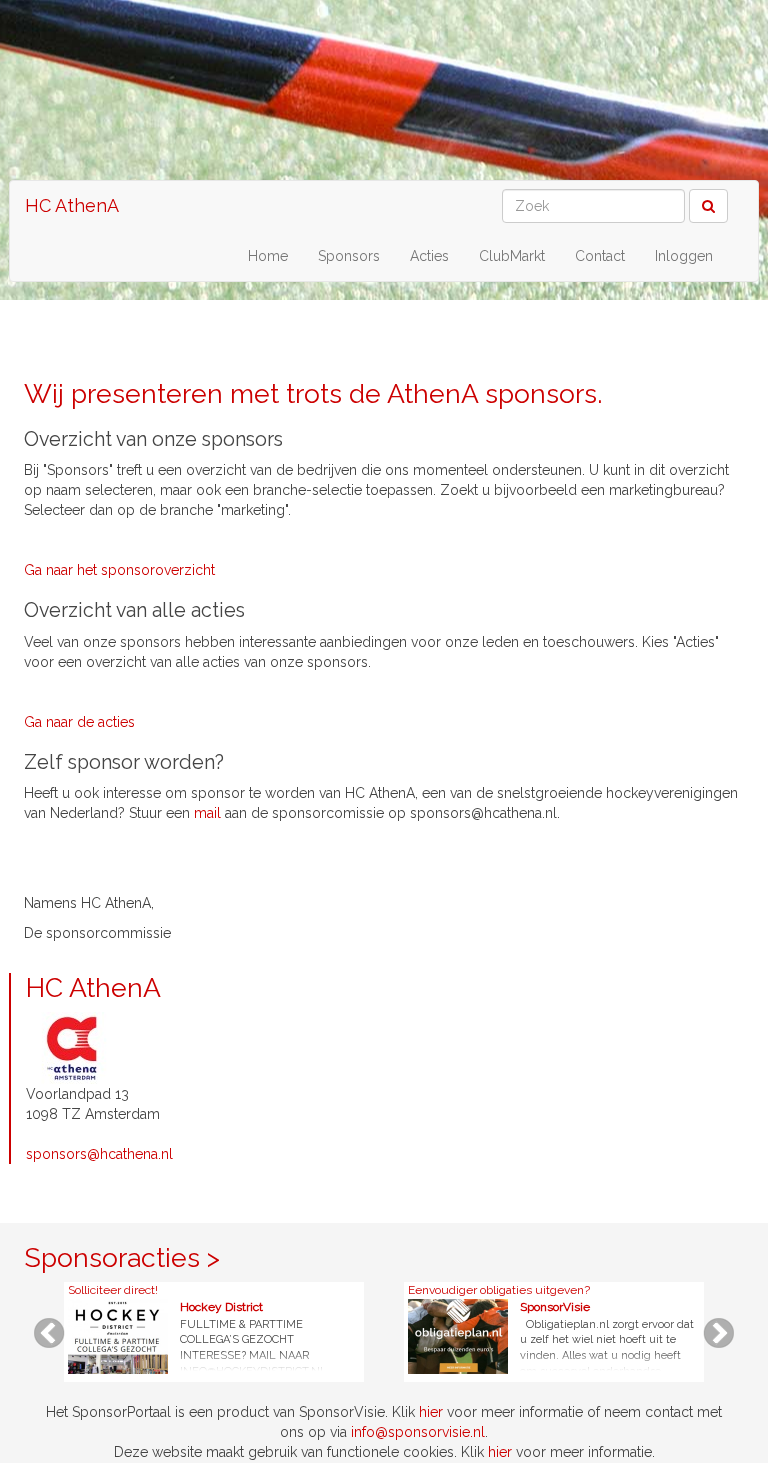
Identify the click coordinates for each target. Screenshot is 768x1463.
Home (268, 256)
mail (207, 813)
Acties (429, 256)
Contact (600, 256)
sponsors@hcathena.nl (99, 1154)
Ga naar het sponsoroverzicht (119, 570)
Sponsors (349, 256)
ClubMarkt (512, 256)
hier (431, 1412)
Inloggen (684, 256)
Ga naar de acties (79, 722)
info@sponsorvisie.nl (418, 1432)
